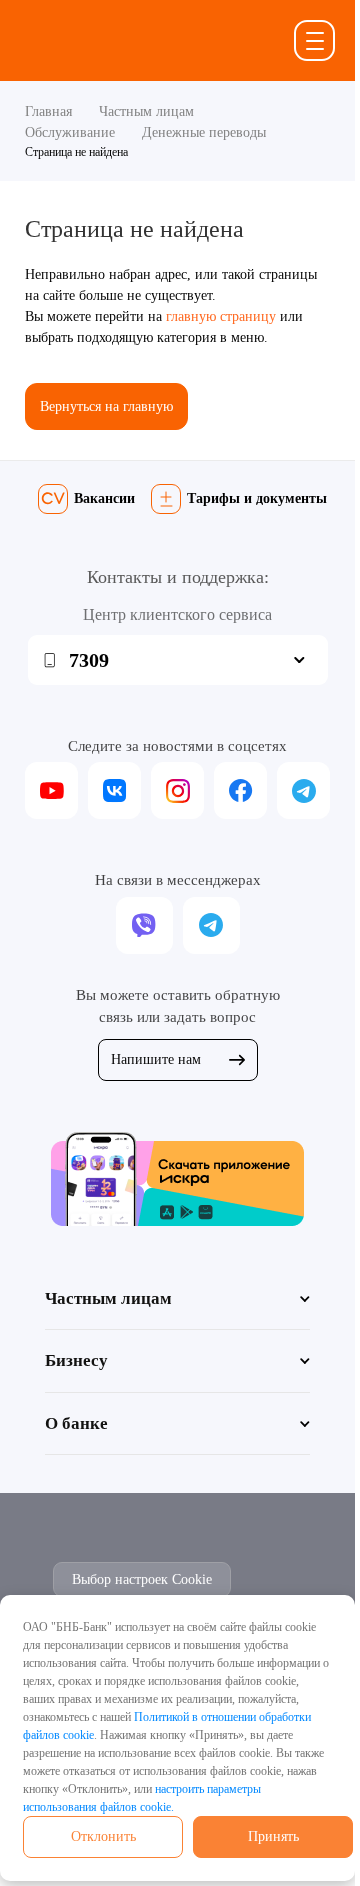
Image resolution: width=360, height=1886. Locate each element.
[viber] (144, 925)
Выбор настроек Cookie (142, 1579)
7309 (89, 660)
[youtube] (51, 790)
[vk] (114, 790)
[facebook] (240, 790)
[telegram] (303, 790)
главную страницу (221, 316)
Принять (273, 1836)
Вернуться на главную (106, 406)
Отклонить (103, 1836)
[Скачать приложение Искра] (177, 1178)
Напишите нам (156, 1059)
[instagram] (177, 790)
